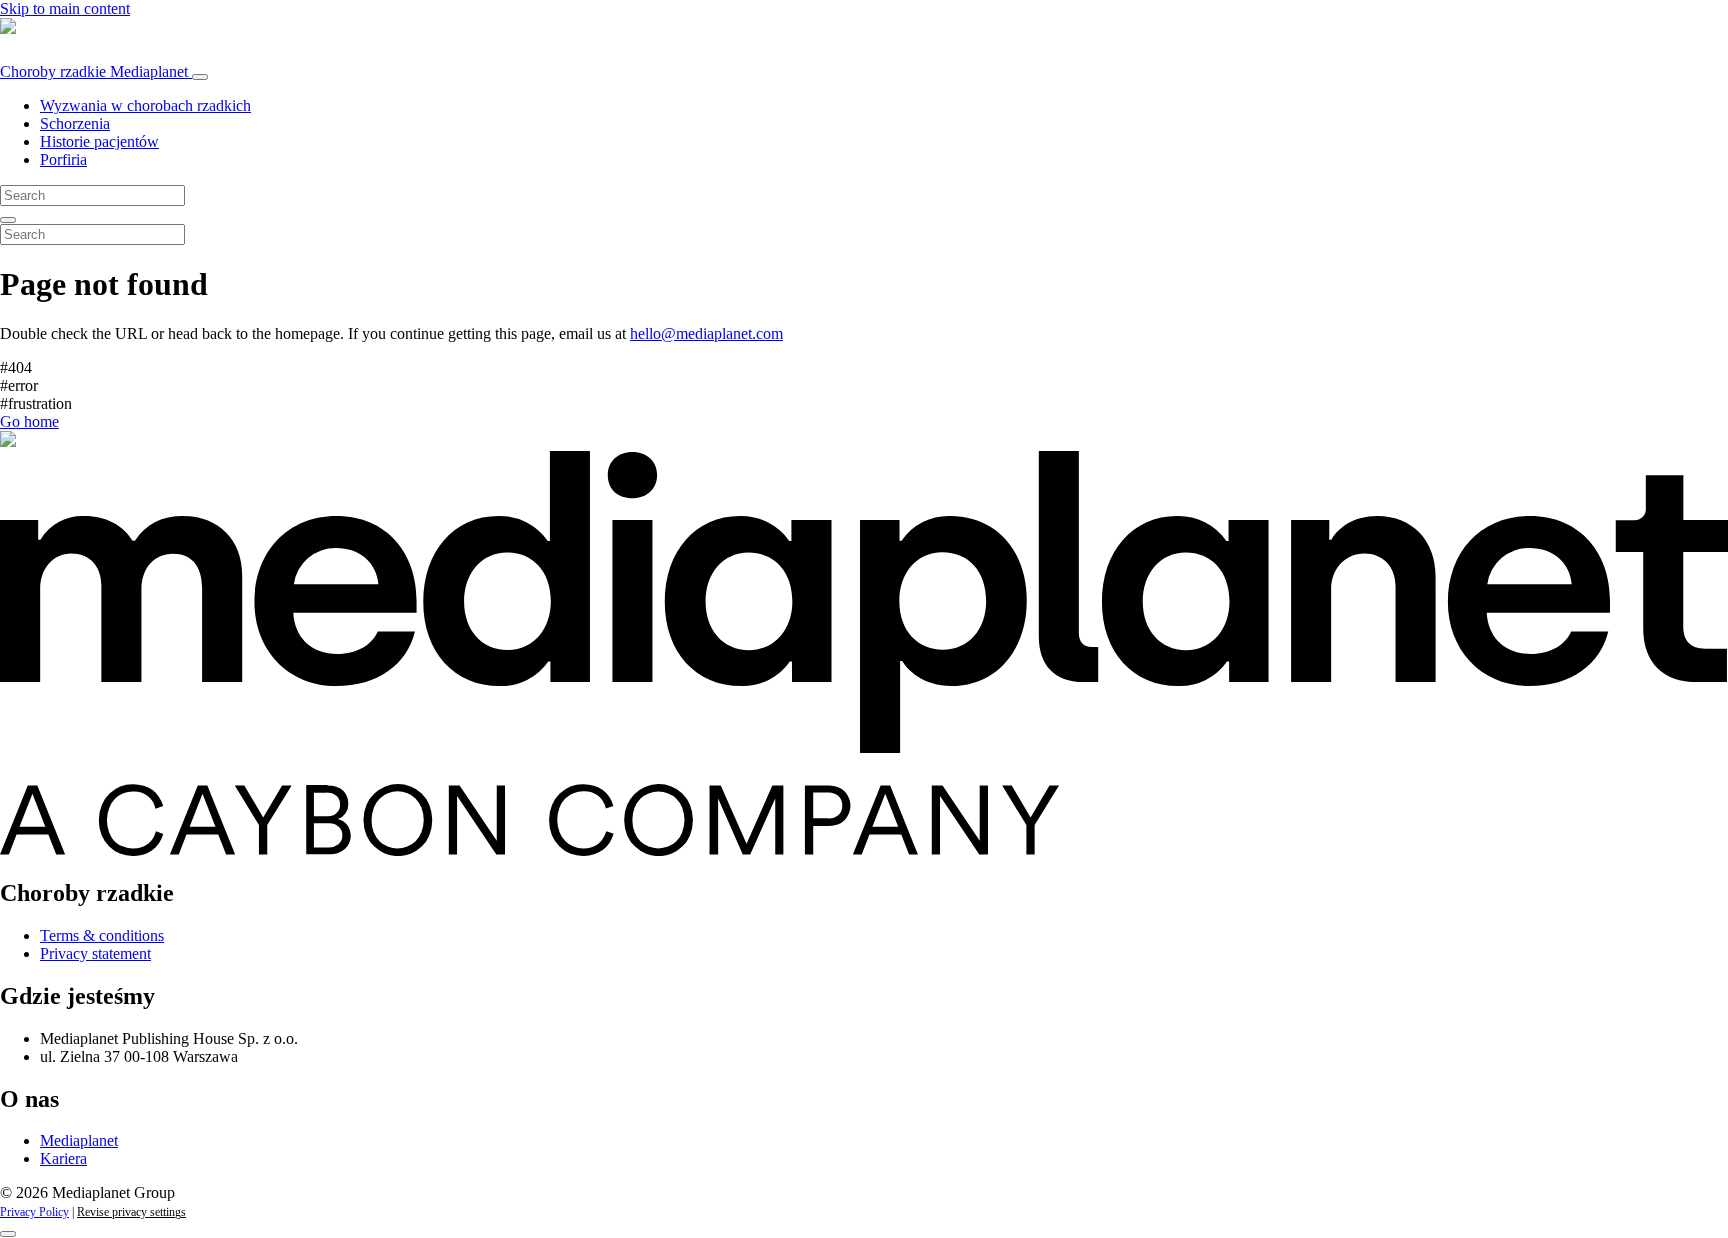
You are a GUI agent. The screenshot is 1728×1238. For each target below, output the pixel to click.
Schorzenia (75, 123)
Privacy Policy (34, 1212)
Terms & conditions (102, 935)
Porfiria (63, 159)
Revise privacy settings (131, 1212)
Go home (29, 421)
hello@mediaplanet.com (706, 333)
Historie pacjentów (99, 141)
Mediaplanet (79, 1140)
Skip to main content (65, 8)
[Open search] (8, 220)
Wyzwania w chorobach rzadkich (145, 105)
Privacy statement (95, 953)
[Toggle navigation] (200, 77)
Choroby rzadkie (94, 71)
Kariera (63, 1158)
